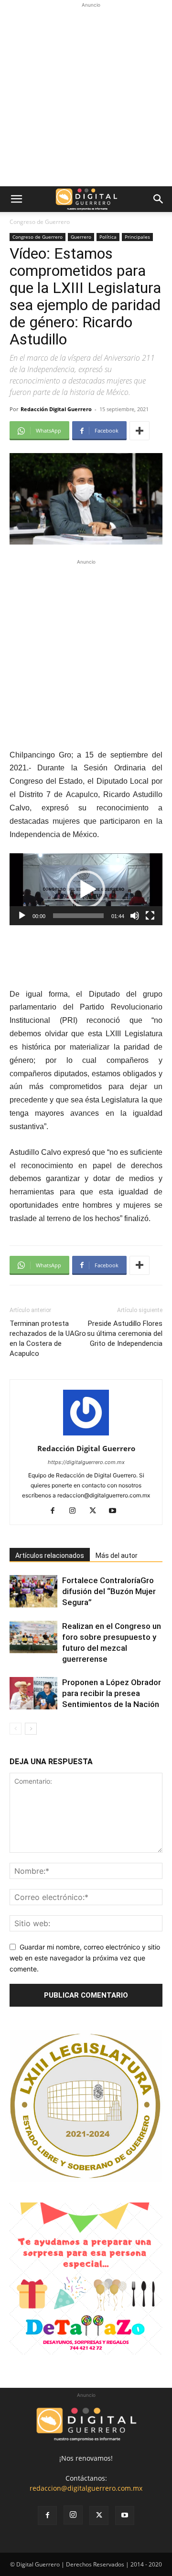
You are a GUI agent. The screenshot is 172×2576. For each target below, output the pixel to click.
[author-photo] (86, 1435)
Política (108, 237)
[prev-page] (16, 1729)
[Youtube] (116, 1511)
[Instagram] (76, 1511)
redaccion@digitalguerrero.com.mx (86, 2488)
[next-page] (31, 1729)
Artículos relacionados (50, 1556)
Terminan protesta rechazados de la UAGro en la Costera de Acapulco (48, 1339)
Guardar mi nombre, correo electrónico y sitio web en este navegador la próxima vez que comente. (85, 1958)
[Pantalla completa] (150, 916)
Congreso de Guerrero (40, 222)
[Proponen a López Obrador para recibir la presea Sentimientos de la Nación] (33, 1693)
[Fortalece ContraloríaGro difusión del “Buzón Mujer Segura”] (33, 1591)
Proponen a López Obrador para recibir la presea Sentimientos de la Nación (112, 1693)
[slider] (78, 916)
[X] (96, 1511)
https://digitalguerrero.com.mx (86, 1462)
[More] (140, 431)
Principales (137, 237)
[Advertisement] (86, 96)
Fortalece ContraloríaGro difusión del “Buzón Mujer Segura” (109, 1591)
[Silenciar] (135, 916)
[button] (16, 199)
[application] (86, 889)
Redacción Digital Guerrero (56, 409)
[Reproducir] (22, 916)
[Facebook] (56, 1511)
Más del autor (117, 1556)
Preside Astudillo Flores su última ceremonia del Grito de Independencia (125, 1333)
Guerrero (81, 237)
